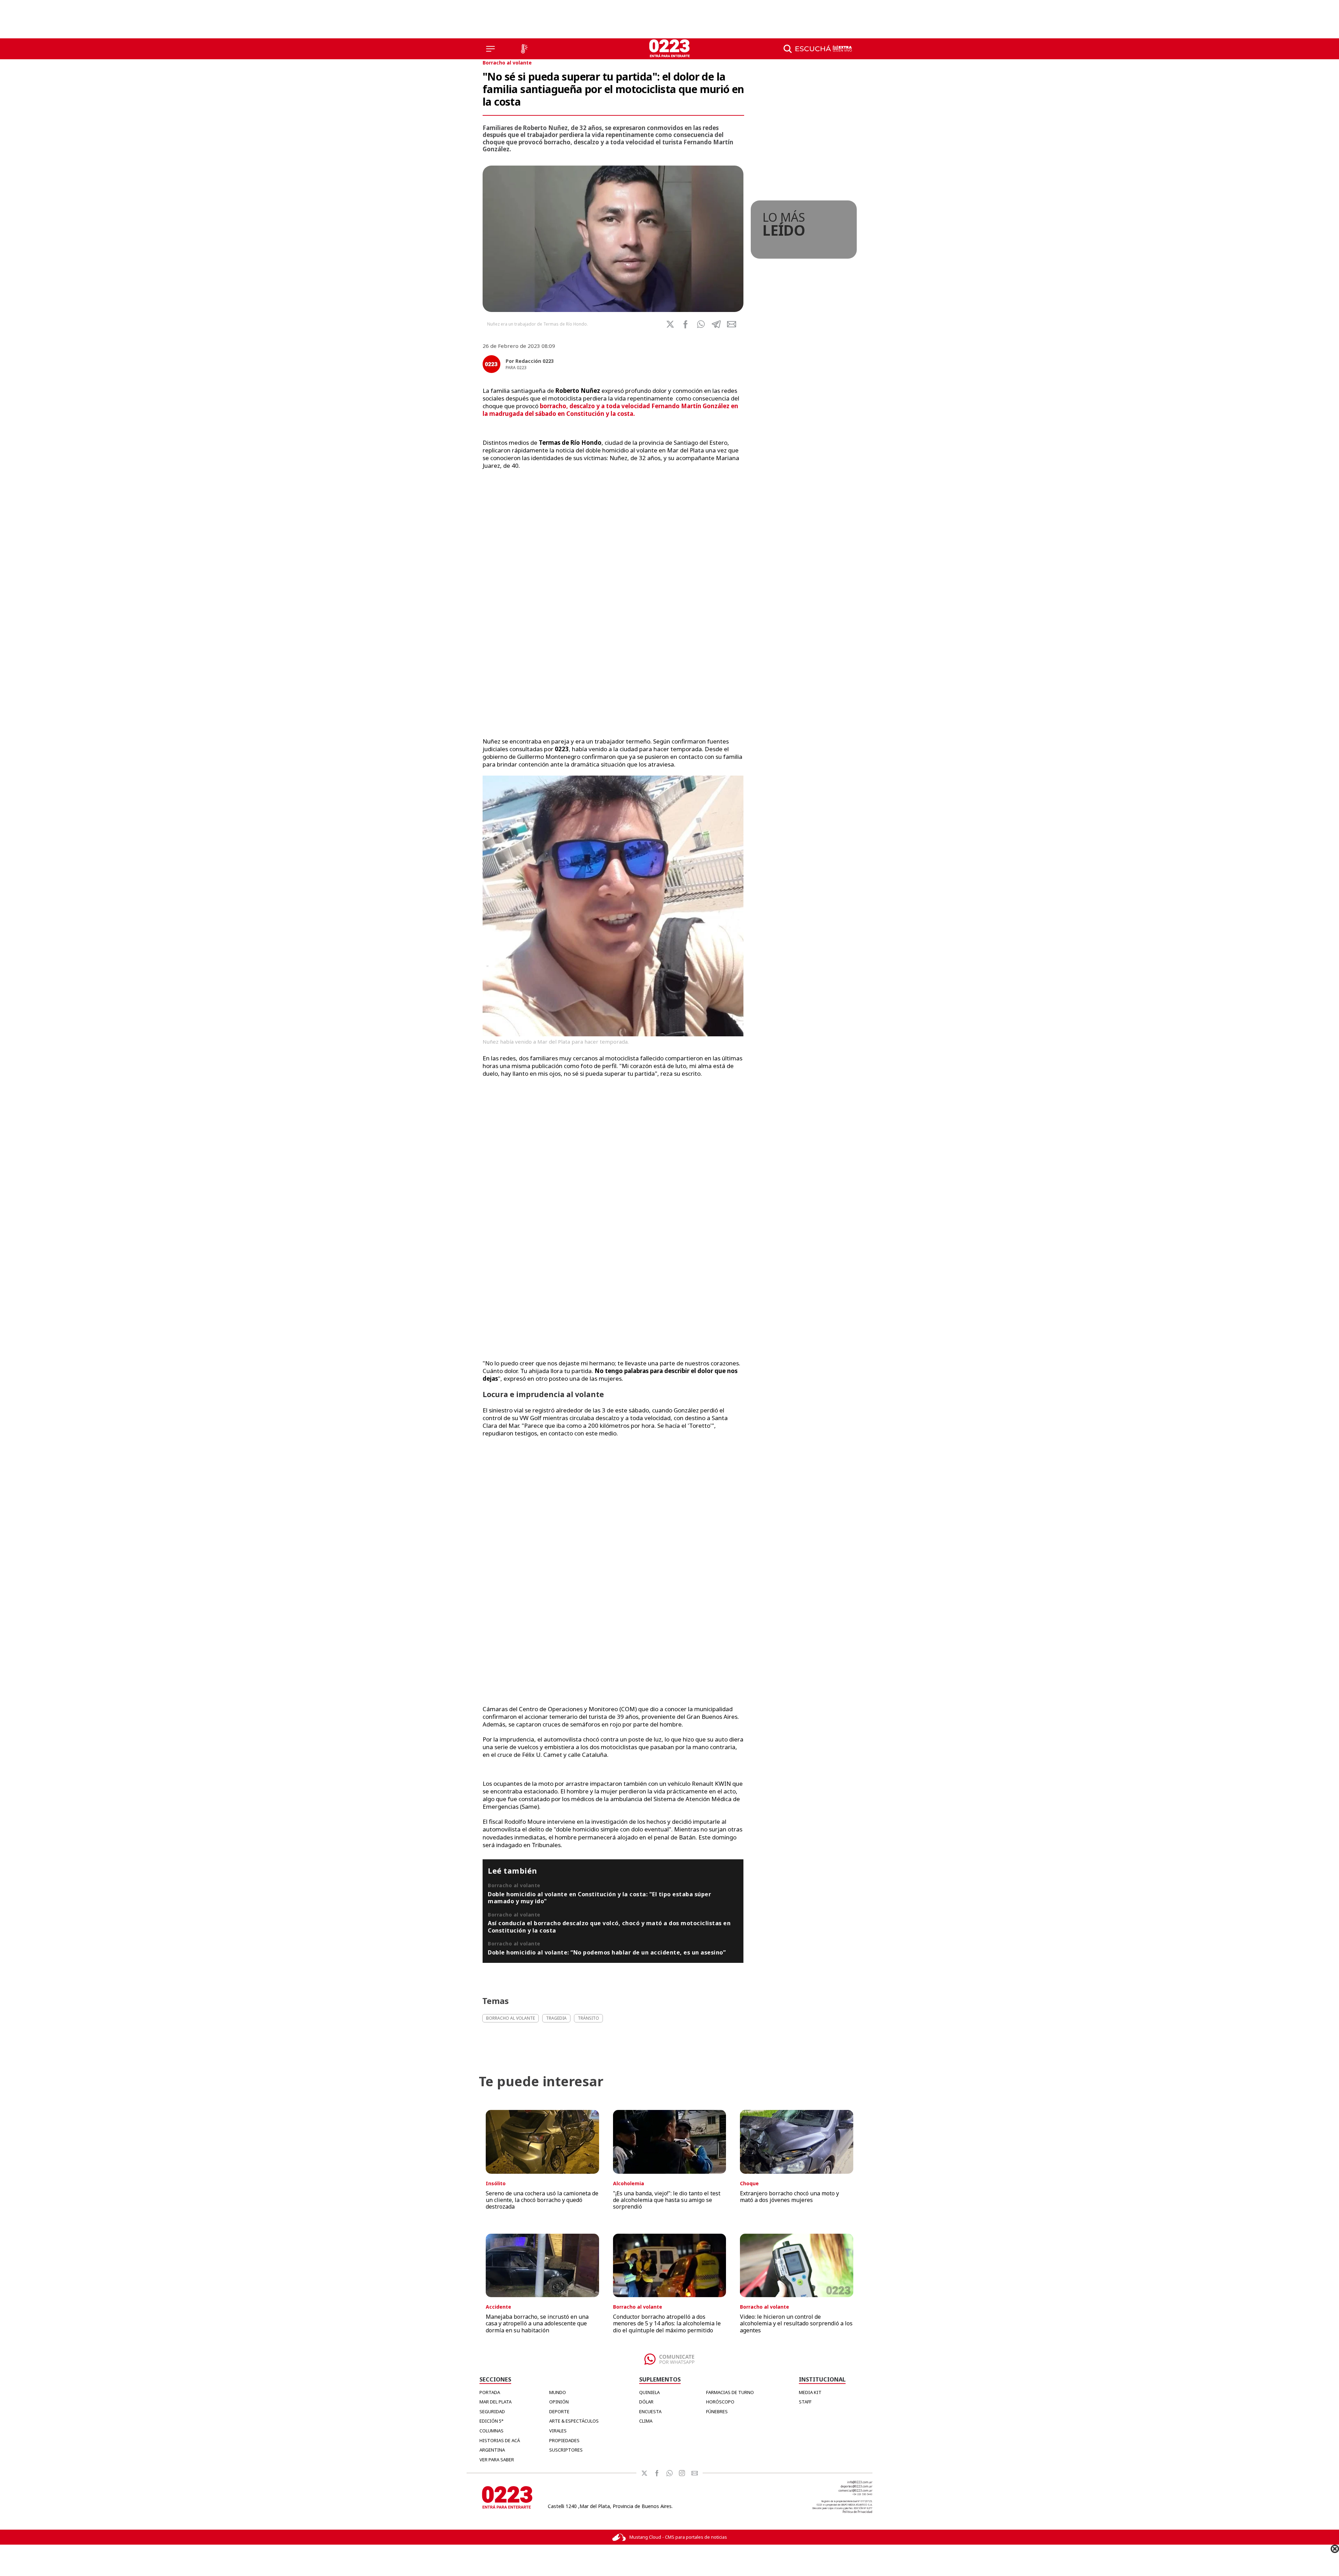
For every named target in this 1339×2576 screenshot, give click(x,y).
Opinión (559, 2402)
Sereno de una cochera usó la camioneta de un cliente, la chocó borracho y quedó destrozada (542, 2200)
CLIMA (646, 2421)
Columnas (491, 2431)
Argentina (492, 2450)
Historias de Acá (500, 2440)
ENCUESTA (650, 2411)
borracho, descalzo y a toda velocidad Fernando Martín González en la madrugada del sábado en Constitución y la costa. (610, 410)
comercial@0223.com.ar (856, 2490)
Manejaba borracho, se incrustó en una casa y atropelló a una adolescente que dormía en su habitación (537, 2323)
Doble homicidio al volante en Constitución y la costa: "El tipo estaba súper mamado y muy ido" (599, 1898)
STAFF (805, 2402)
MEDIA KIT (810, 2392)
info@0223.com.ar (860, 2482)
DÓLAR (646, 2402)
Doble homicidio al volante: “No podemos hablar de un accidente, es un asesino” (607, 1952)
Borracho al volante (507, 63)
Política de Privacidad (857, 2512)
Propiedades (564, 2440)
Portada (490, 2392)
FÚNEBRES (717, 2411)
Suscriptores (566, 2450)
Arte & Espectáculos (574, 2421)
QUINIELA (649, 2392)
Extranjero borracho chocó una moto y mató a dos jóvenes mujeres (789, 2197)
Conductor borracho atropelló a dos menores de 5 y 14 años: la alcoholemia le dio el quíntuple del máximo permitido (667, 2323)
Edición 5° (491, 2421)
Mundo (558, 2392)
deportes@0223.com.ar (857, 2486)
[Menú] (490, 49)
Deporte (559, 2411)
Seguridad (492, 2411)
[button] (701, 324)
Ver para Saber (497, 2460)
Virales (558, 2431)
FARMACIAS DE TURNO (730, 2392)
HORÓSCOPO (720, 2402)
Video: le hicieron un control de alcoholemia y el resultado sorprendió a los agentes (796, 2323)
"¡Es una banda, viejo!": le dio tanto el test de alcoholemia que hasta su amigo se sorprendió (667, 2200)
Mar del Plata (495, 2402)
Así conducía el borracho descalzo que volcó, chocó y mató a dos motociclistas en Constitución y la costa (609, 1927)
